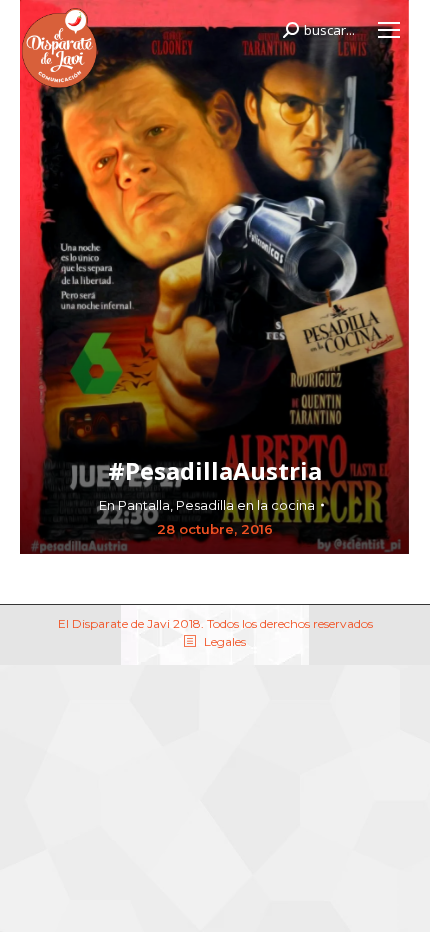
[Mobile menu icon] (389, 30)
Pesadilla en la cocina (245, 505)
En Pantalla (134, 505)
